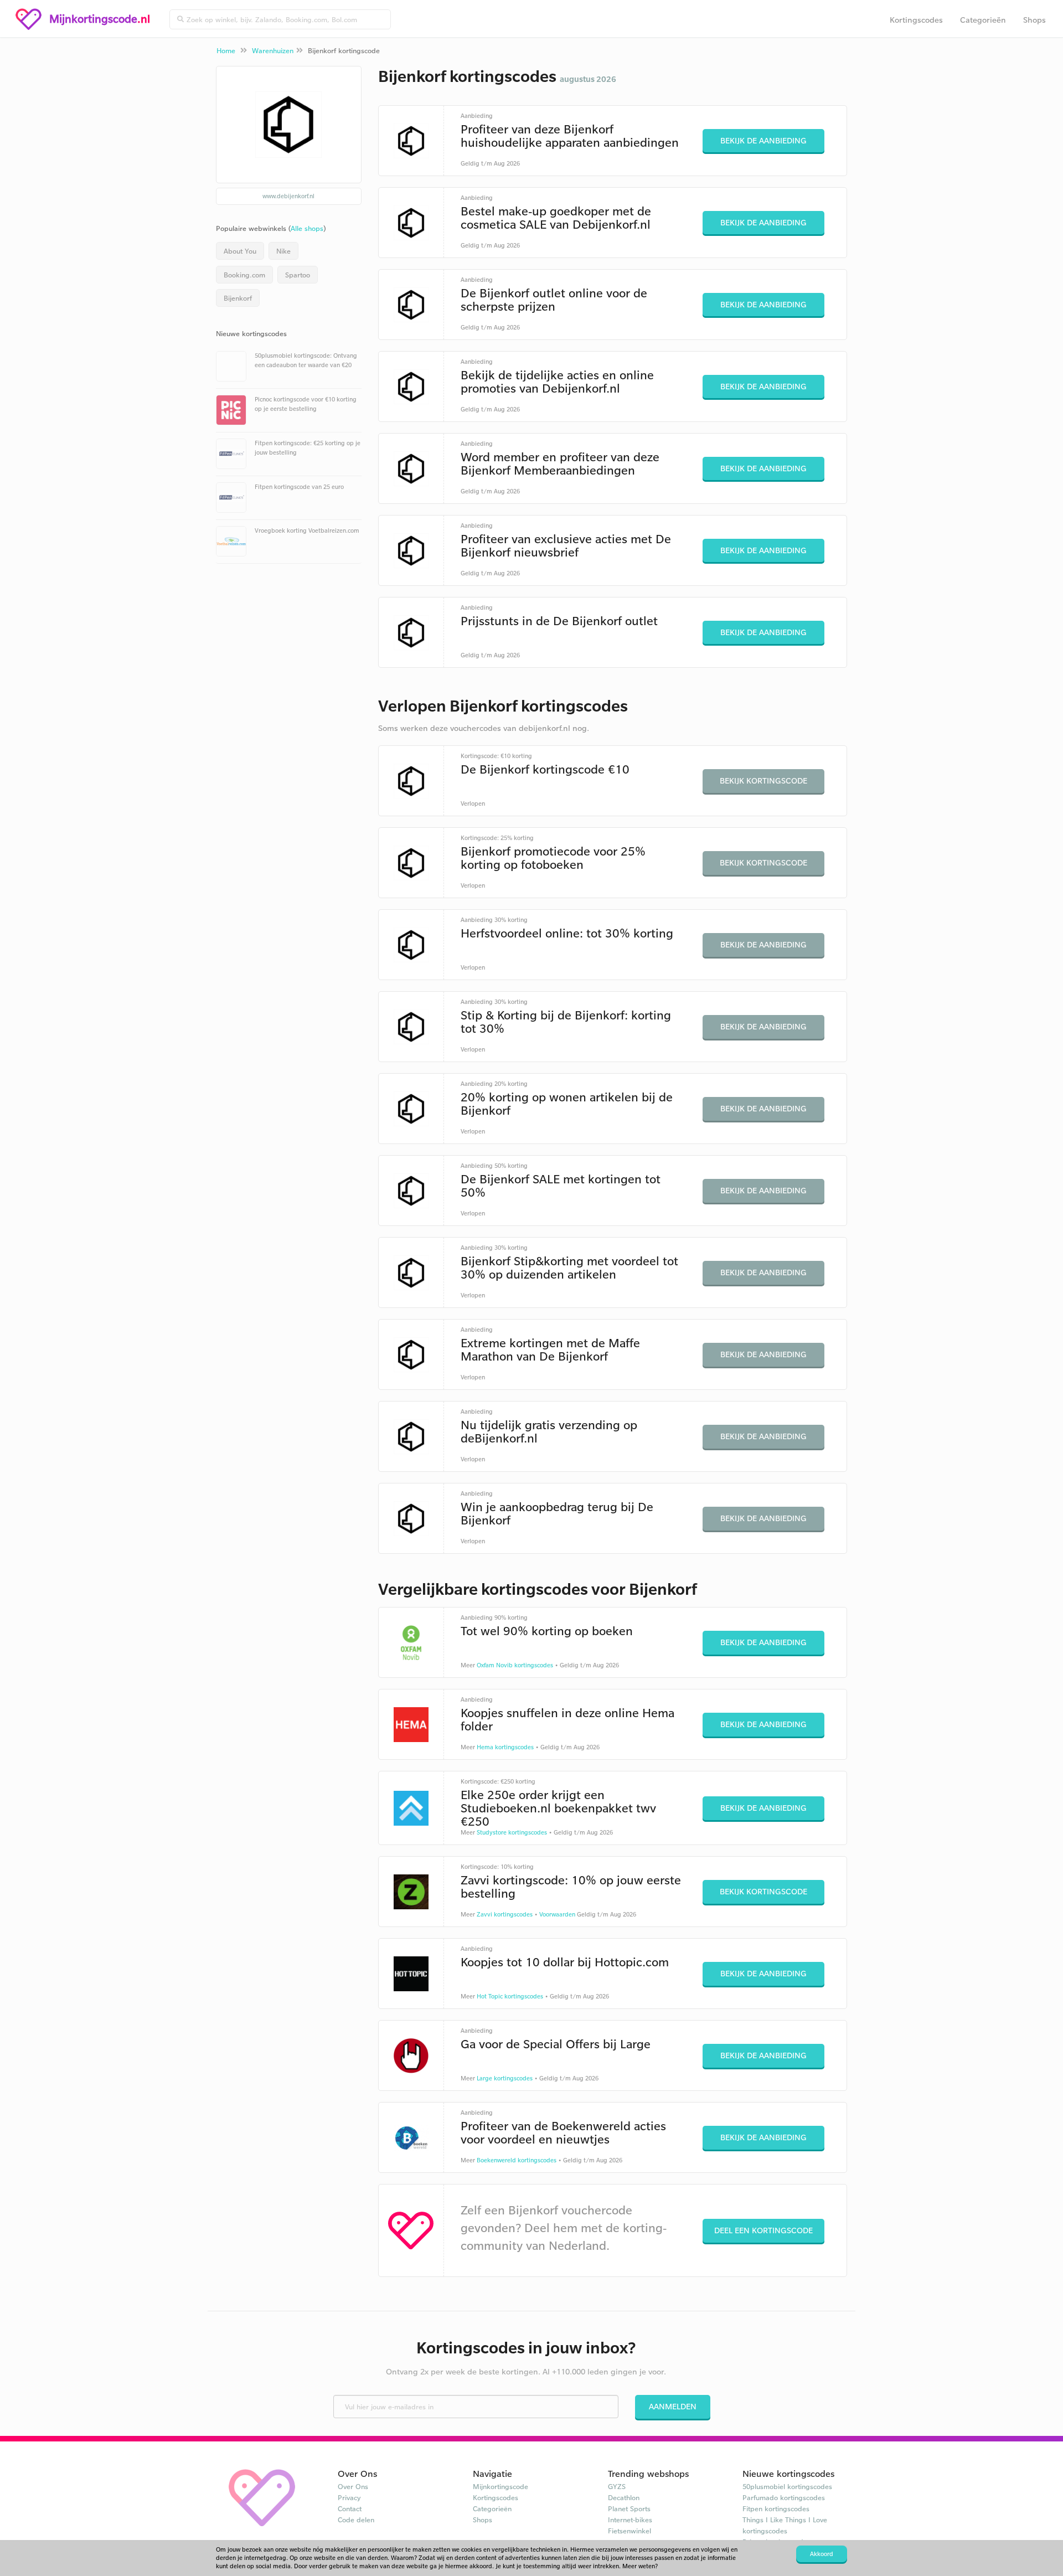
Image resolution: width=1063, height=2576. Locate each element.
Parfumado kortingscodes (784, 2497)
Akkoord (822, 2554)
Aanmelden (673, 2406)
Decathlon (624, 2497)
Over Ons (353, 2486)
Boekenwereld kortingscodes (517, 2160)
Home (226, 50)
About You (240, 251)
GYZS (617, 2486)
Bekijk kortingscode (763, 780)
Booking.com (244, 275)
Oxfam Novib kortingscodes (515, 1665)
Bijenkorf (238, 298)
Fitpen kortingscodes (776, 2508)
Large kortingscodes (505, 2078)
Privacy (349, 2497)
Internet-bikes (630, 2520)
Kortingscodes (916, 20)
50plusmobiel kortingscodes (787, 2486)
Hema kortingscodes (505, 1747)
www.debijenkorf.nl (288, 196)
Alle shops (307, 228)
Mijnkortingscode (500, 2486)
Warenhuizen (273, 50)
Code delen (356, 2520)
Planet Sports (629, 2508)
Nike (283, 251)
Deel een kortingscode (763, 2230)
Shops (1034, 20)
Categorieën (983, 20)
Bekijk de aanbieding (763, 140)
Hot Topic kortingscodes (510, 1996)
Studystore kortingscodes (512, 1832)
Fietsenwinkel (629, 2531)
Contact (350, 2508)
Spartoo (298, 275)
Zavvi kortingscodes (505, 1914)
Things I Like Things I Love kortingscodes (785, 2525)
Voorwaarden (557, 1914)
